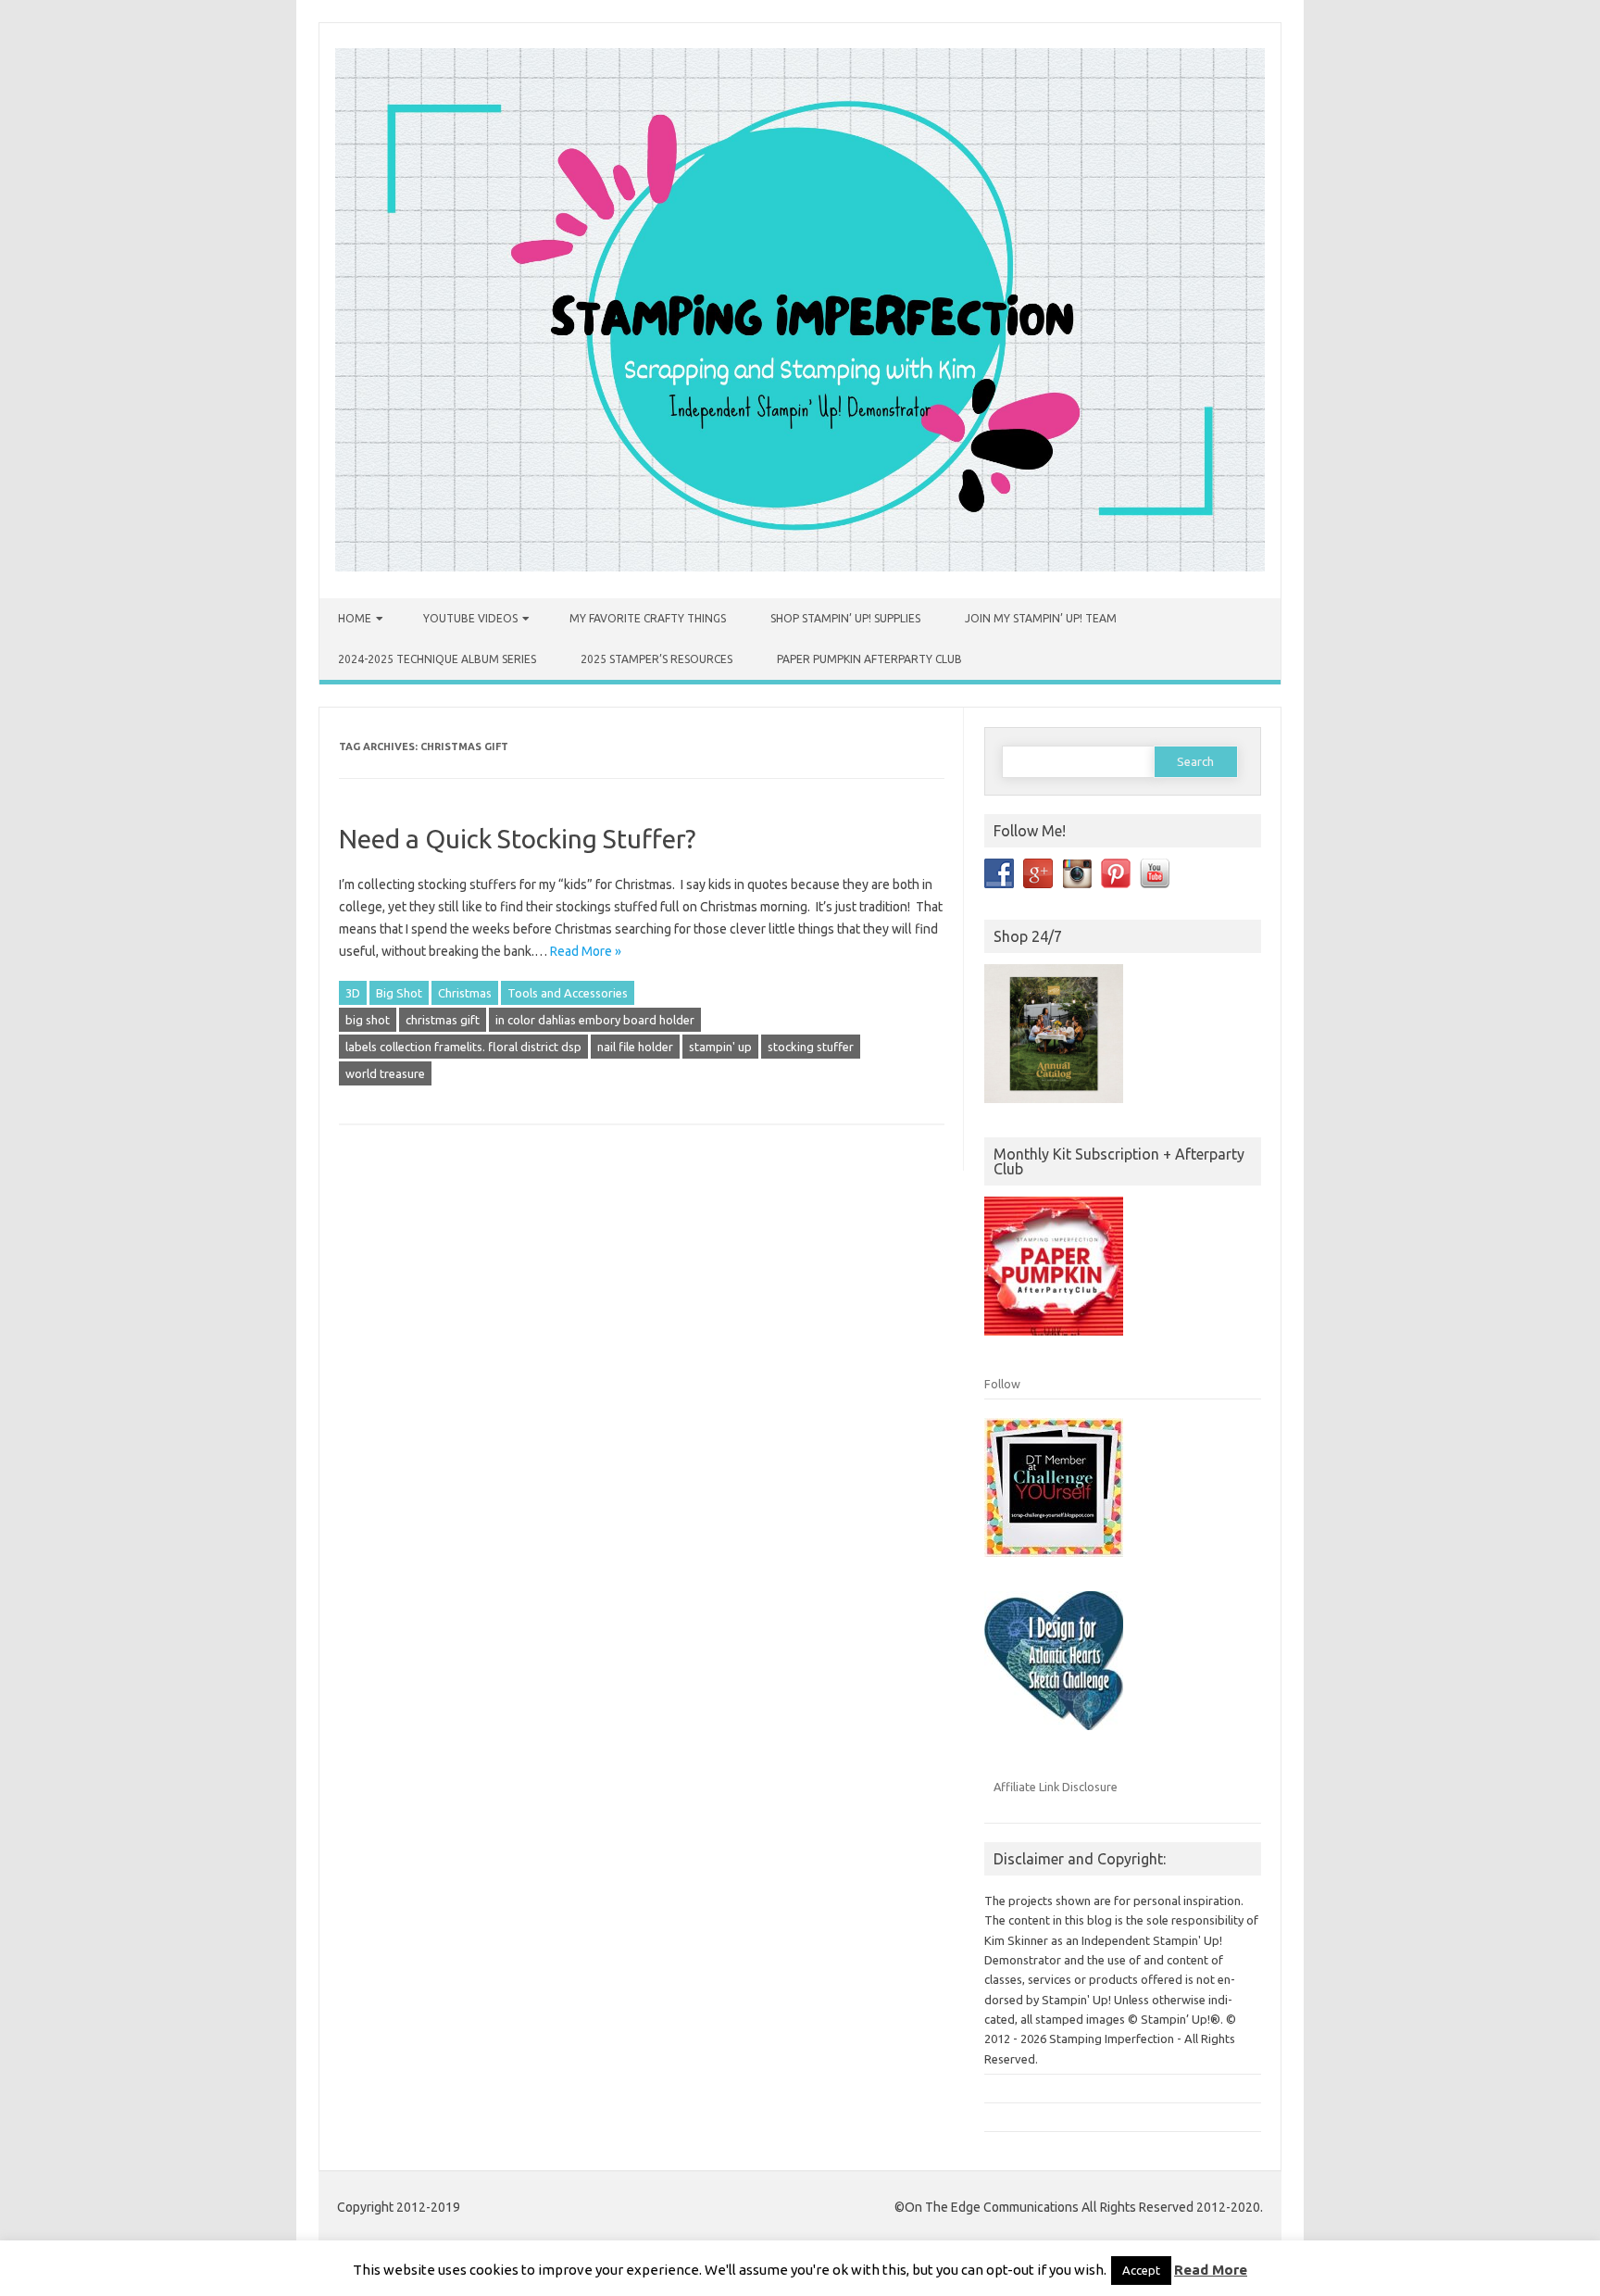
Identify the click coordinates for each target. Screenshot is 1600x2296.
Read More (1211, 2270)
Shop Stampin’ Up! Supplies (845, 618)
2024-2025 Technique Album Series (437, 659)
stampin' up (720, 1047)
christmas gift (443, 1020)
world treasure (385, 1073)
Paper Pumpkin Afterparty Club (869, 659)
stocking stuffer (811, 1047)
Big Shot (399, 993)
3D (353, 993)
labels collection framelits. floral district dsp (463, 1047)
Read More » (586, 951)
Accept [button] (1141, 2270)
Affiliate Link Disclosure (1056, 1787)
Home (355, 618)
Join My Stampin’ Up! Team (1041, 618)
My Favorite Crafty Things (648, 618)
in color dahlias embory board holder (595, 1020)
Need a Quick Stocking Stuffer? (517, 839)
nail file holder (635, 1047)
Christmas (465, 993)
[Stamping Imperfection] (800, 567)
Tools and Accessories (568, 993)
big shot (368, 1020)
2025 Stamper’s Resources (656, 659)
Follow (1002, 1384)
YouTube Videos (470, 618)
